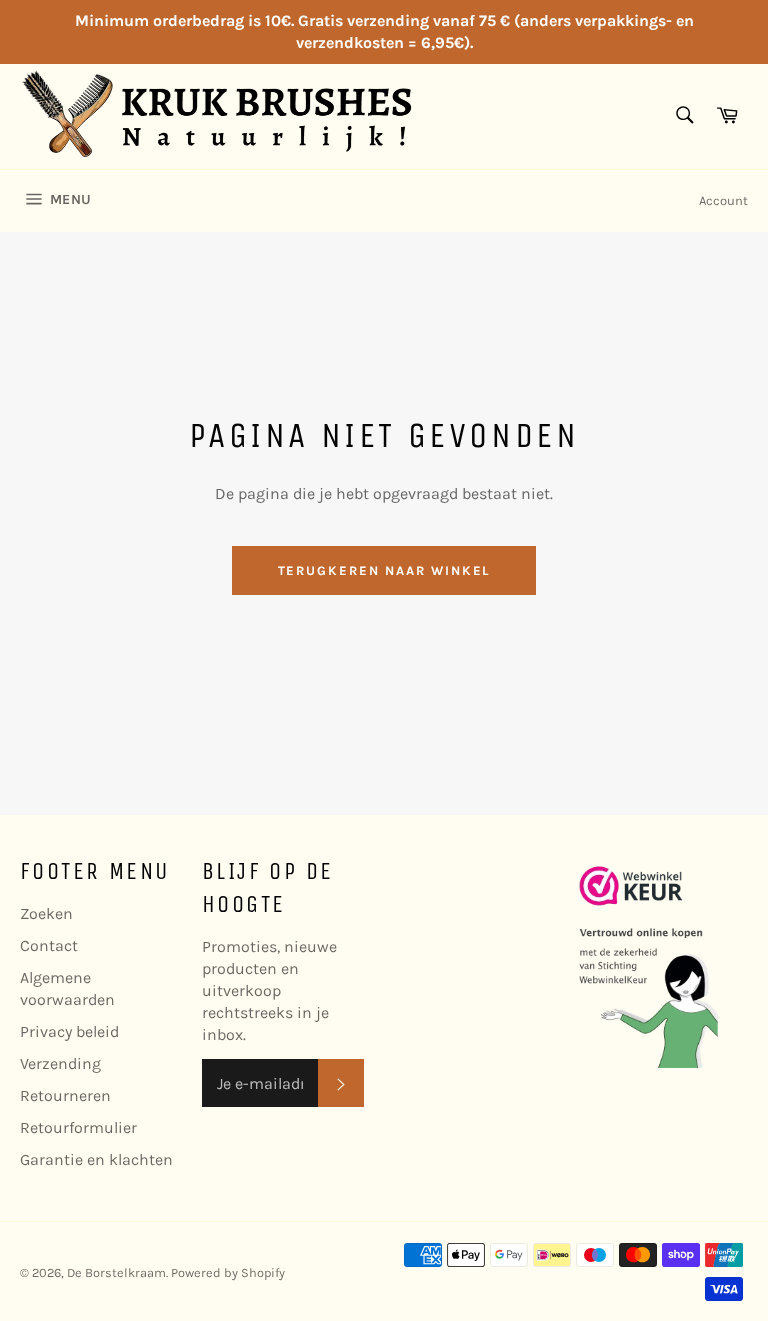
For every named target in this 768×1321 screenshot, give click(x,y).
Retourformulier (78, 1127)
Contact (49, 945)
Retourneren (65, 1095)
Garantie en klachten (96, 1159)
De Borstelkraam (116, 1272)
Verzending (60, 1063)
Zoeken (46, 913)
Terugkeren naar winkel (384, 570)
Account (723, 200)
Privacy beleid (69, 1031)
